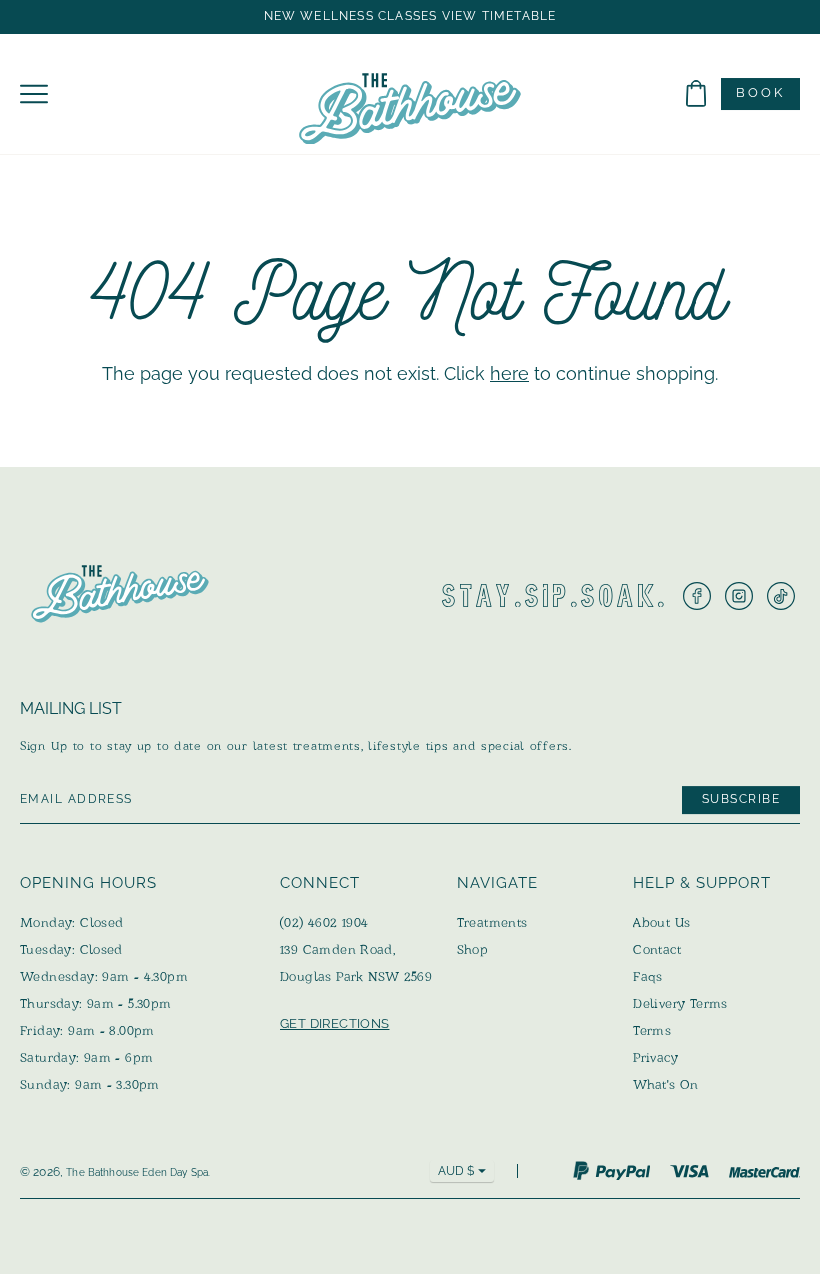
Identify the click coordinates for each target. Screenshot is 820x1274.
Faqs (648, 976)
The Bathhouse (102, 1172)
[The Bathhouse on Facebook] (697, 596)
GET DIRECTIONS (334, 1023)
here (509, 373)
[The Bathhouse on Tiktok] (781, 596)
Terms (652, 1030)
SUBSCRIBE (741, 799)
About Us (661, 922)
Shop (473, 949)
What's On (666, 1084)
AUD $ (456, 1171)
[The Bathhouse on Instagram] (739, 596)
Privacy (655, 1057)
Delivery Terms (680, 1003)
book (760, 92)
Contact (657, 949)
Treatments (492, 922)
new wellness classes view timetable (410, 16)
